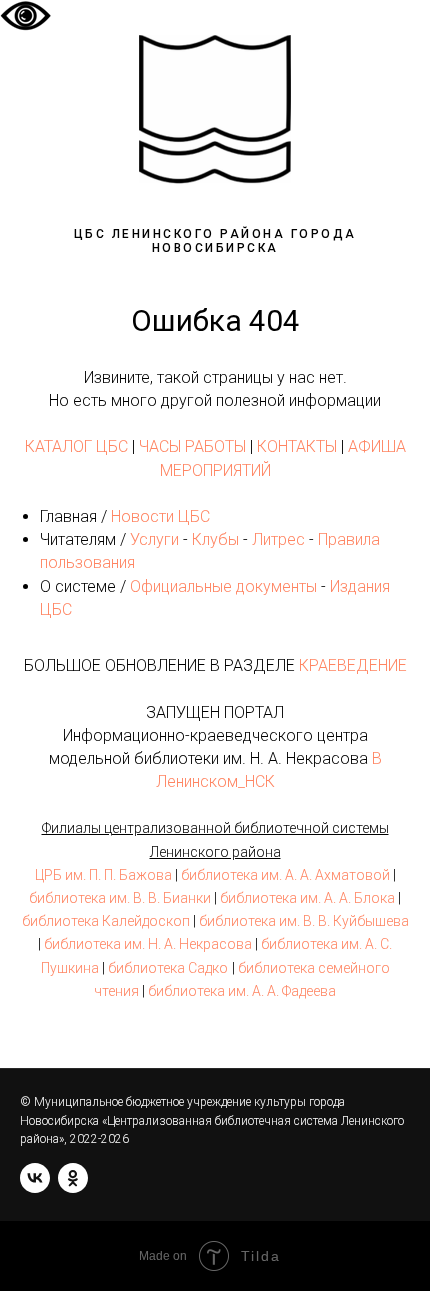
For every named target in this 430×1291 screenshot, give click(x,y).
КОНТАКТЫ (297, 446)
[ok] (73, 1178)
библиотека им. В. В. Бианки (120, 898)
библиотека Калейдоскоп (106, 921)
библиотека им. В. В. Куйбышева (304, 921)
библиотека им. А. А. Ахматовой (285, 875)
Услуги (154, 539)
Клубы (215, 539)
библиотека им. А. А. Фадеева (242, 991)
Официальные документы (223, 586)
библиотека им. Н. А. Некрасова (148, 944)
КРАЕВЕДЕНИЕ (353, 665)
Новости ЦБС (160, 516)
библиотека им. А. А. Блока (307, 898)
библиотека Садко (168, 968)
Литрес (278, 539)
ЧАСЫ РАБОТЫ (192, 446)
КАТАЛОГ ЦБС (76, 446)
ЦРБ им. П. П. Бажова (103, 875)
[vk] (35, 1178)
